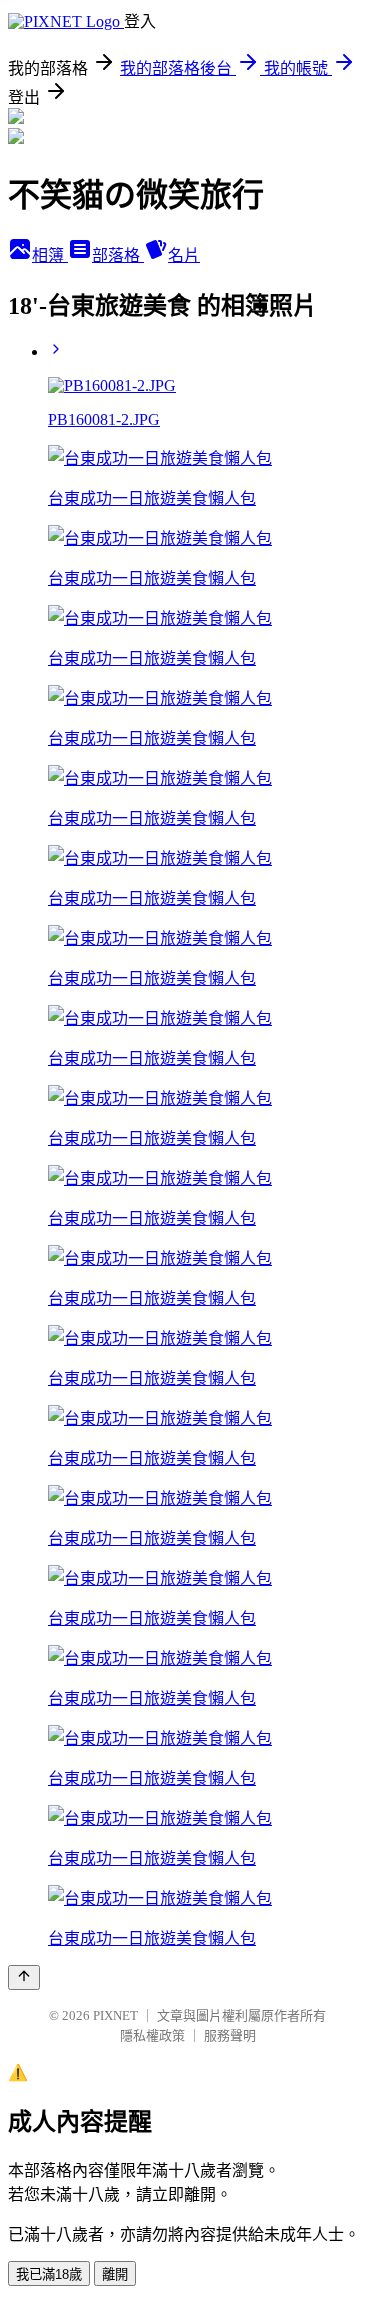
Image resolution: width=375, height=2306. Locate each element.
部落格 (118, 255)
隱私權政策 (152, 2035)
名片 (184, 255)
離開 (115, 2274)
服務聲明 (230, 2035)
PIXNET (115, 2015)
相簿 (50, 255)
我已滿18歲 (49, 2274)
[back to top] (24, 1977)
